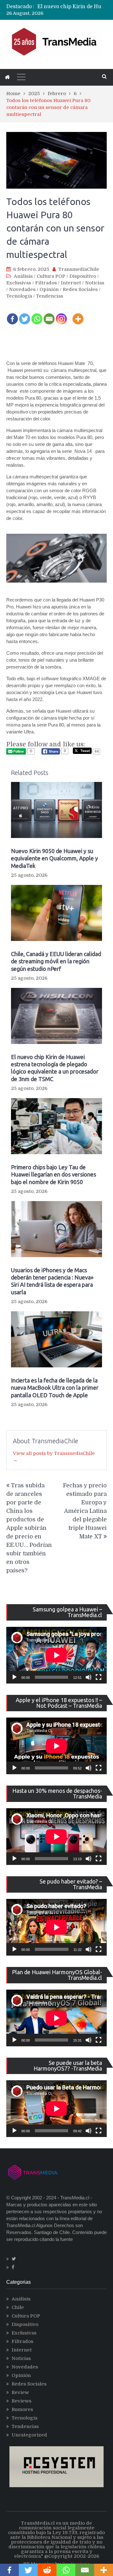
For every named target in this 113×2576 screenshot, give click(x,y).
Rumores (22, 2409)
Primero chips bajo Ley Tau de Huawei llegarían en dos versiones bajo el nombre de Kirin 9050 (54, 1174)
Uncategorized (29, 2435)
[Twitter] (25, 315)
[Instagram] (61, 315)
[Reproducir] (14, 1677)
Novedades (22, 289)
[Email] (49, 315)
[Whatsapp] (37, 315)
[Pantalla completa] (99, 1677)
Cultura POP (51, 276)
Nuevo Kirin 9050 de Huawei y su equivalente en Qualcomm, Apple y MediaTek (54, 858)
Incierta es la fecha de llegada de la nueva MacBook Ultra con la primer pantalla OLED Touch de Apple (55, 1388)
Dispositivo (83, 276)
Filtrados (46, 283)
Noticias (95, 283)
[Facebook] (12, 315)
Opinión (49, 289)
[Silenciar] (89, 1677)
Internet (71, 283)
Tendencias (50, 296)
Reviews (22, 2401)
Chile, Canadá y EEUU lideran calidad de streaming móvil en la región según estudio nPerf (56, 961)
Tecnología (19, 296)
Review (20, 2392)
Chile (18, 2307)
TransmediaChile (79, 269)
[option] (72, 7)
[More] (78, 315)
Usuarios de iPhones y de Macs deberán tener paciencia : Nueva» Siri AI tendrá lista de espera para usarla (52, 1281)
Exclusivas (19, 283)
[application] (56, 1655)
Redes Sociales (80, 289)
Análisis (23, 276)
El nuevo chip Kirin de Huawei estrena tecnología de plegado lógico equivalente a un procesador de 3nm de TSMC (55, 1068)
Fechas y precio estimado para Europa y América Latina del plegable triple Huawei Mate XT (85, 1511)
